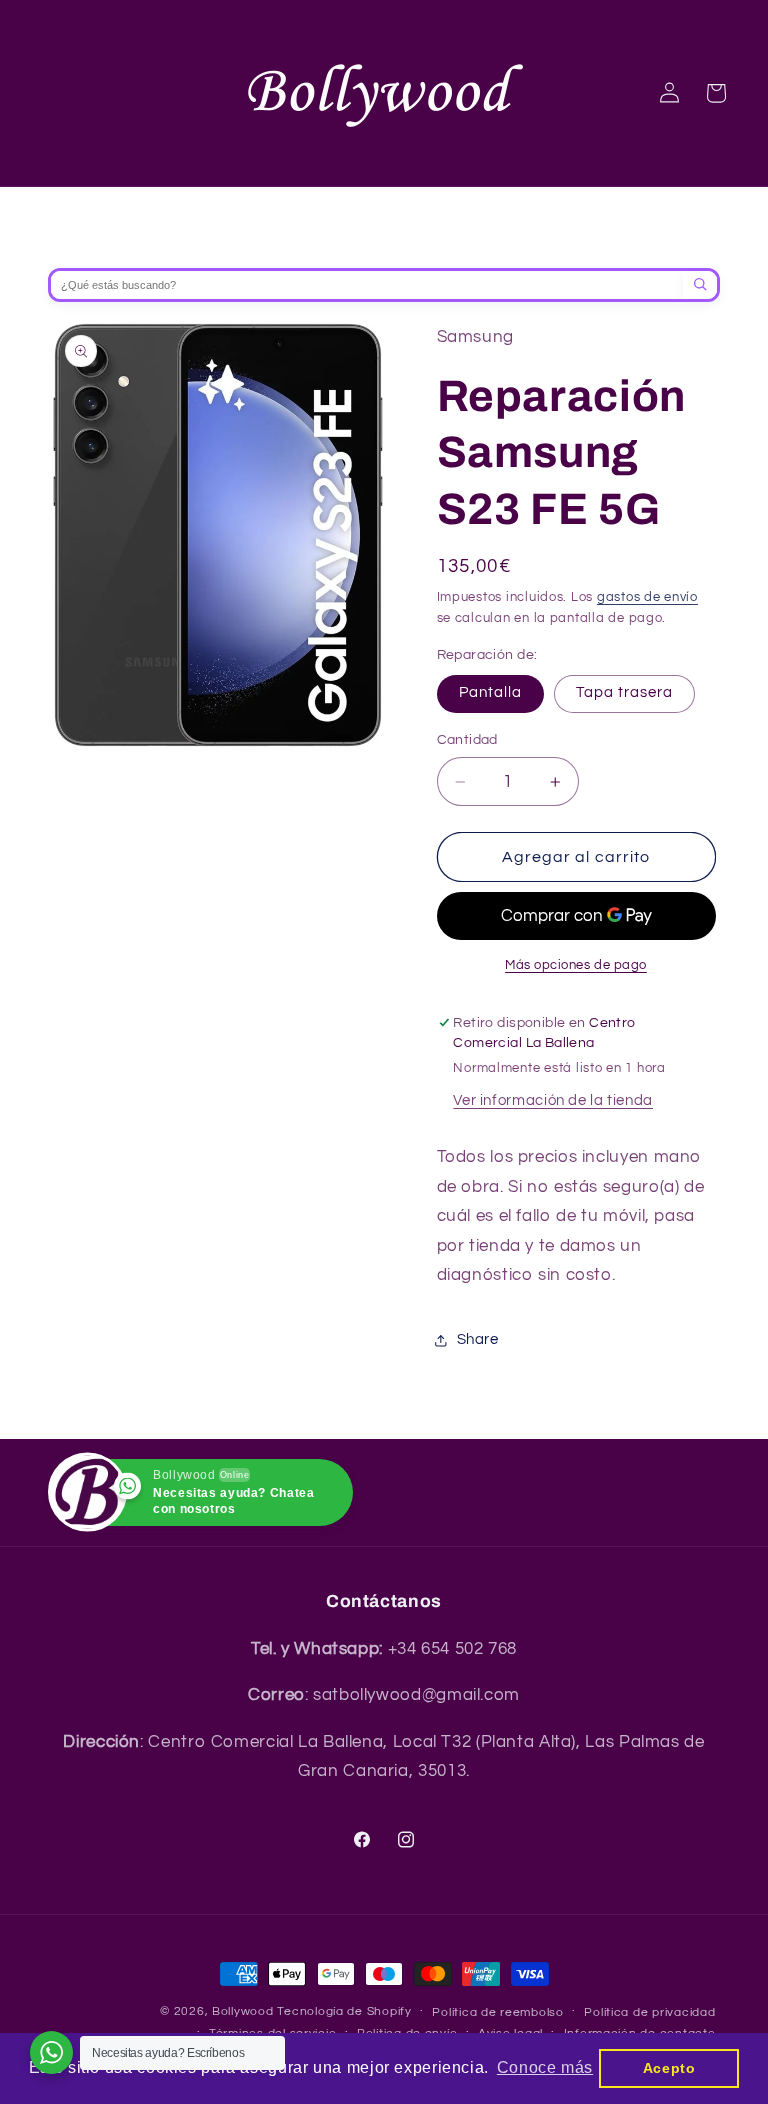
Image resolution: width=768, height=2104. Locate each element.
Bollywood (243, 2011)
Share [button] (478, 1339)
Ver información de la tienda (553, 1100)
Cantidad (467, 740)
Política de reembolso (497, 2012)
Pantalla (490, 692)
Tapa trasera (625, 692)
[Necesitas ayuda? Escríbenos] (51, 2052)
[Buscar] (700, 285)
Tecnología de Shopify (344, 2011)
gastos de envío (647, 597)
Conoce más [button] (545, 2067)
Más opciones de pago (576, 965)
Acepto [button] (669, 2068)
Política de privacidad (649, 2012)
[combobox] (367, 285)
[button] (715, 93)
